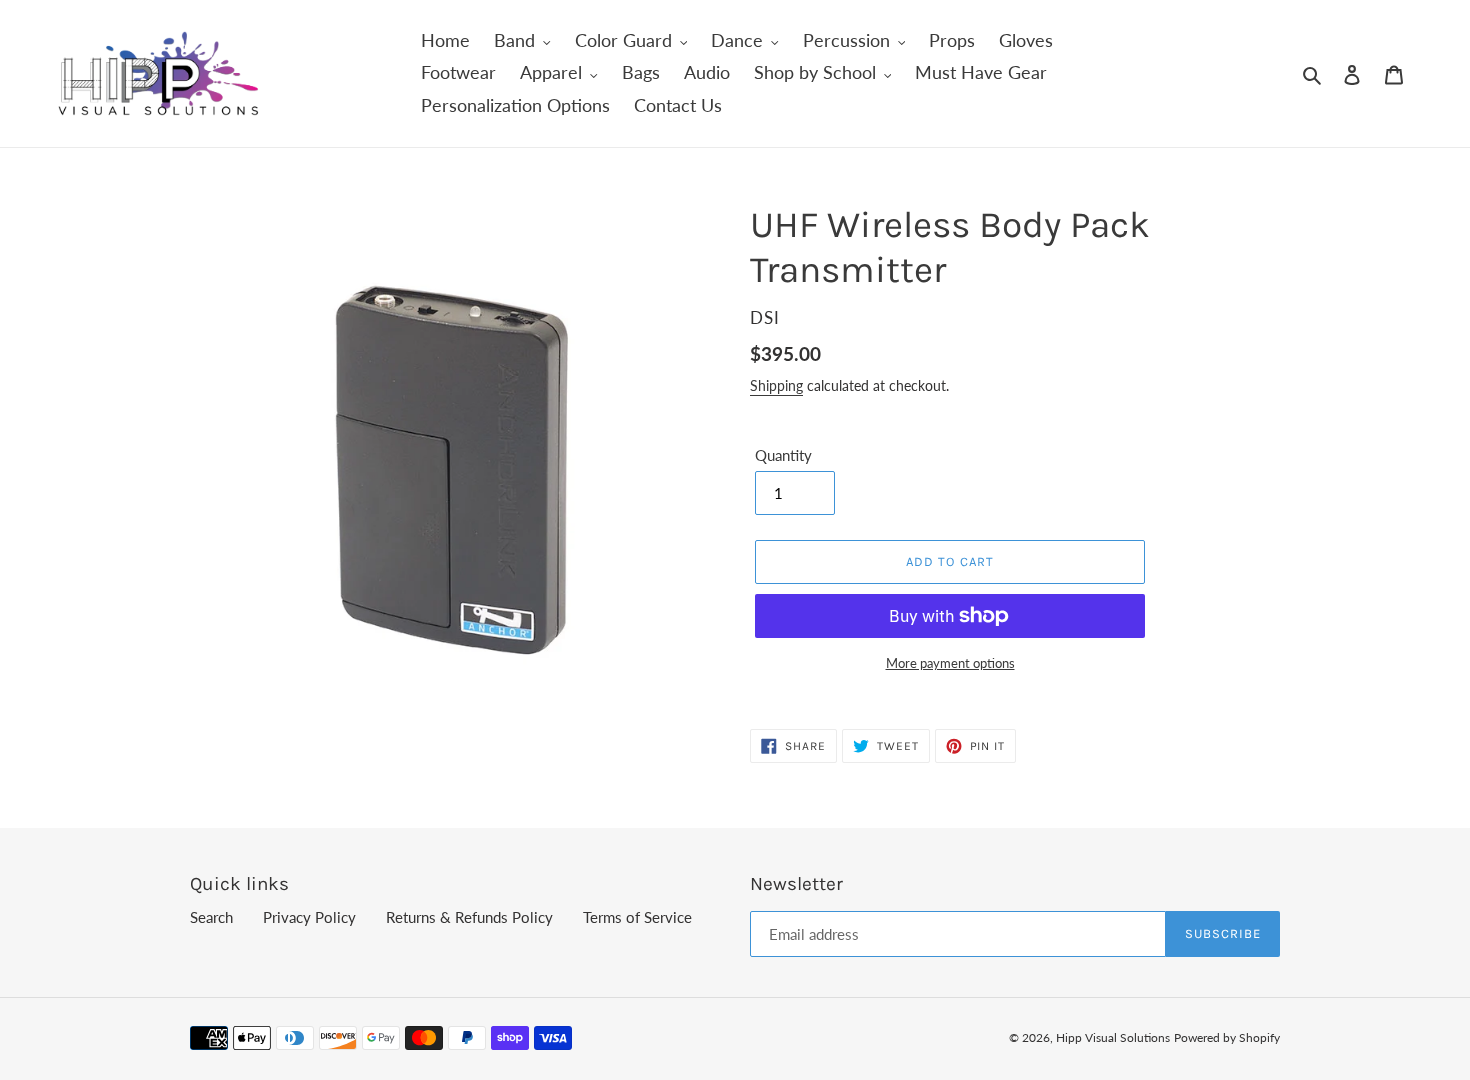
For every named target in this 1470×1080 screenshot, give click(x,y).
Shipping (776, 385)
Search (211, 917)
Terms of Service (637, 917)
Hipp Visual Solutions (1113, 1037)
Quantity (783, 455)
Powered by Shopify (1227, 1037)
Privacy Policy (309, 917)
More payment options (950, 663)
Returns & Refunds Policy (469, 917)
